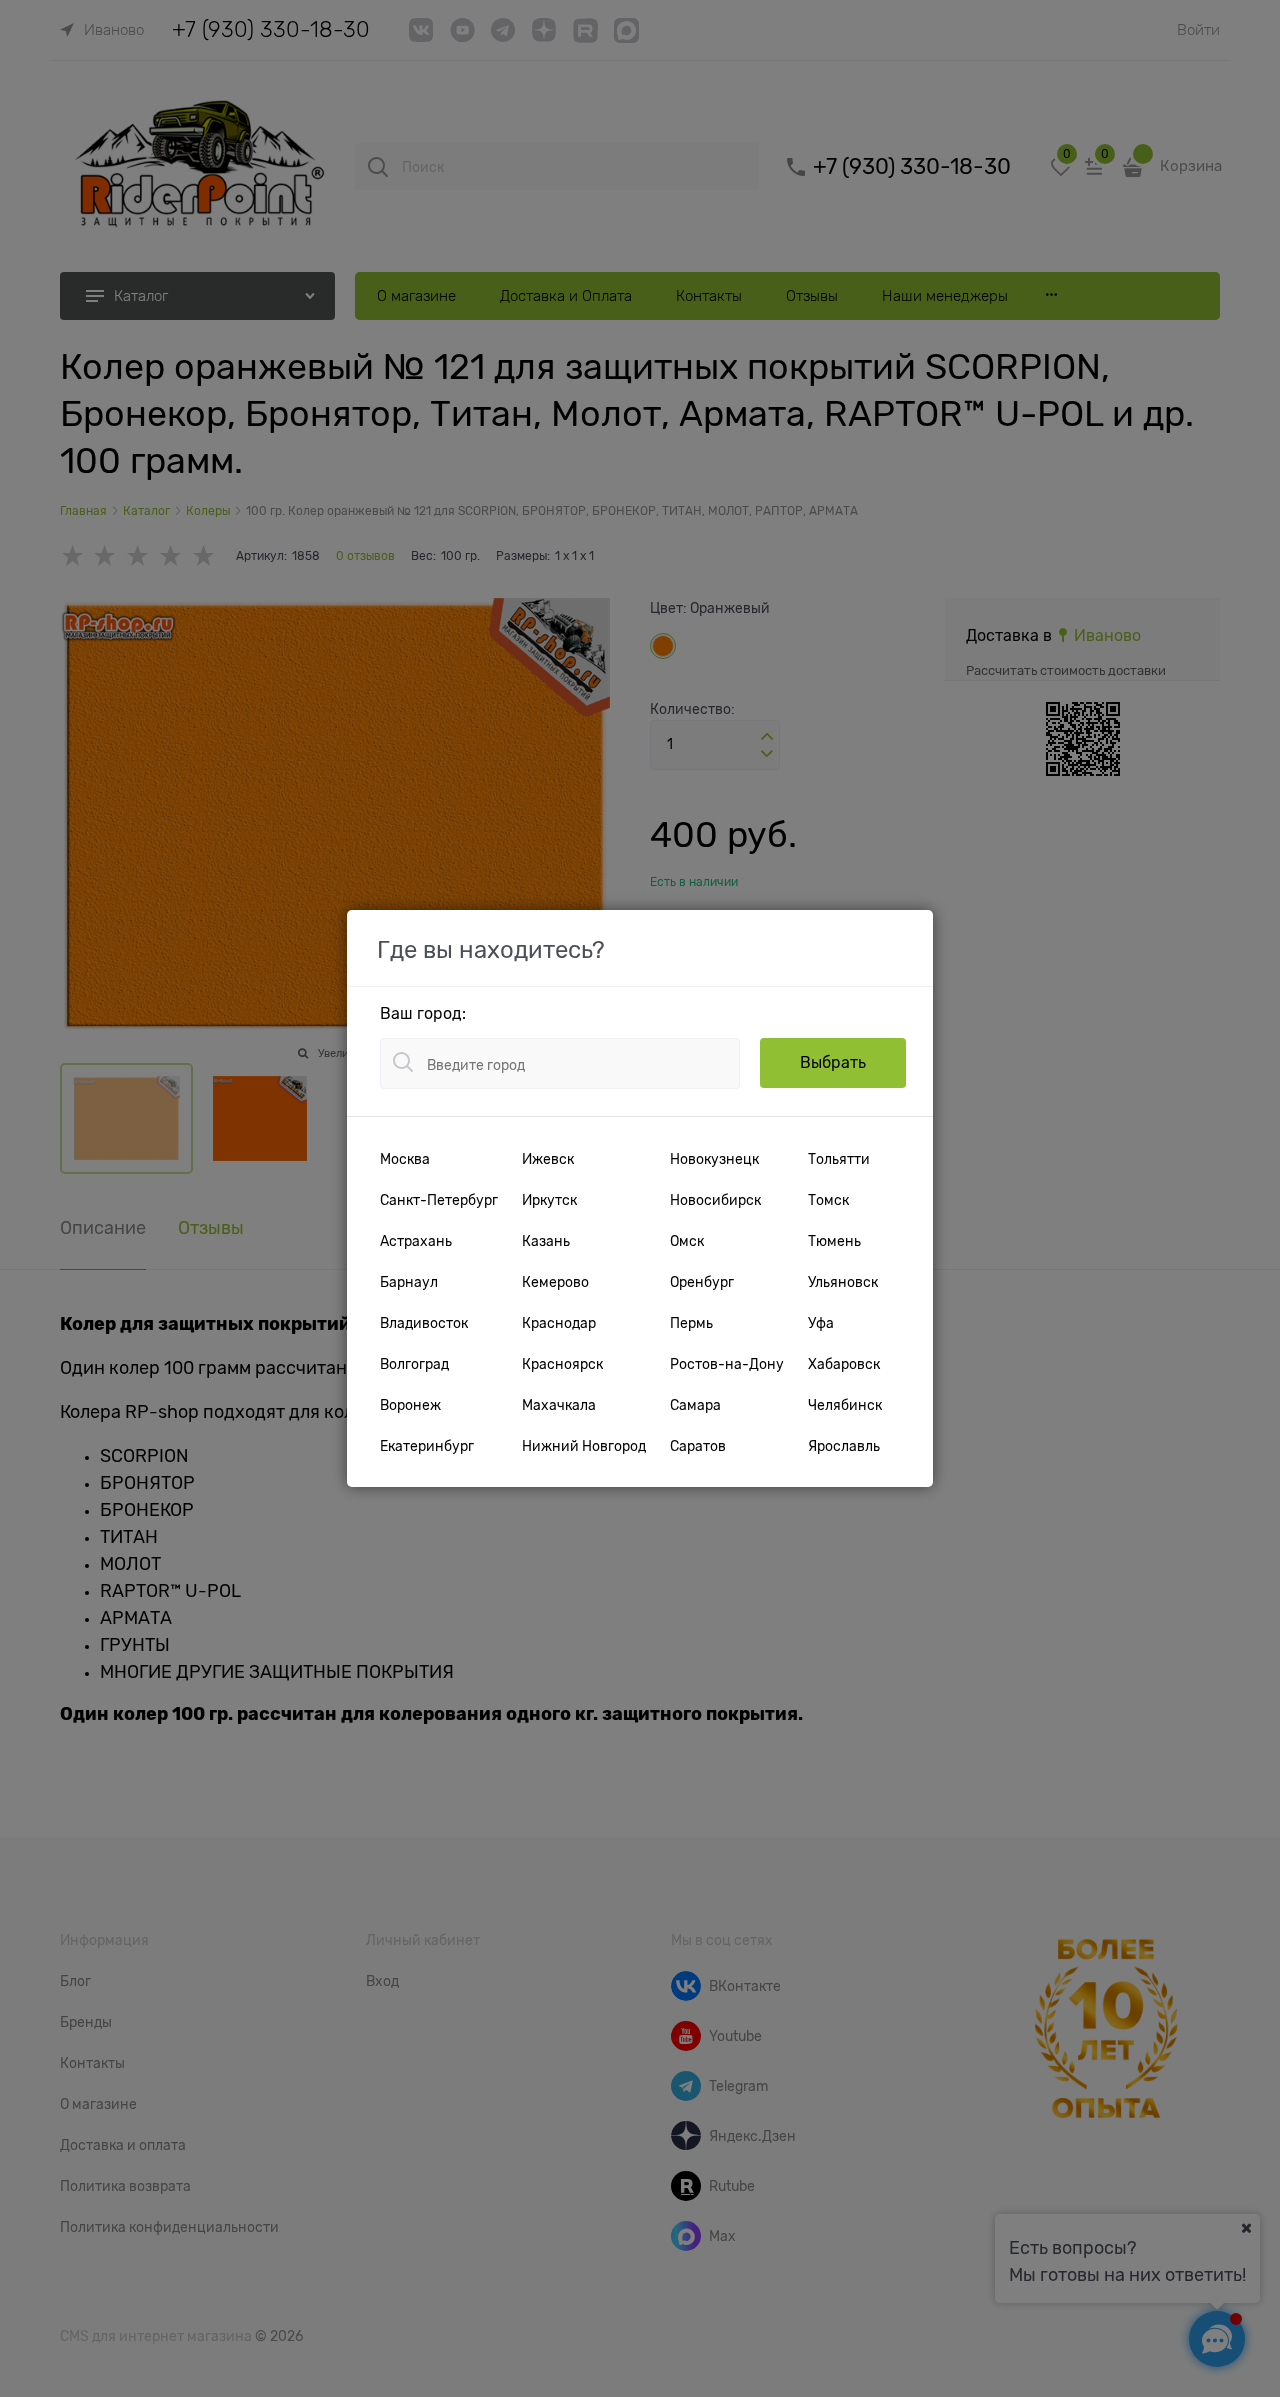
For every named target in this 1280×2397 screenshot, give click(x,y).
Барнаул (409, 1282)
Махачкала (559, 1405)
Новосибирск (715, 1200)
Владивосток (424, 1323)
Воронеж (410, 1405)
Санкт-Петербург (439, 1200)
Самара (695, 1405)
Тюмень (834, 1241)
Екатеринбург (427, 1446)
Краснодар (559, 1323)
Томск (828, 1200)
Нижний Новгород (584, 1446)
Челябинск (845, 1405)
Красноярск (562, 1364)
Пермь (691, 1323)
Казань (546, 1241)
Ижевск (548, 1159)
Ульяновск (843, 1282)
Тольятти (839, 1159)
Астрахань (416, 1241)
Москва (405, 1159)
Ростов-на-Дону (727, 1364)
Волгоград (414, 1364)
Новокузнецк (714, 1159)
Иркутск (549, 1200)
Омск (687, 1241)
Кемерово (555, 1282)
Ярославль (844, 1446)
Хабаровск (844, 1364)
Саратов (698, 1446)
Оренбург (702, 1282)
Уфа (821, 1323)
